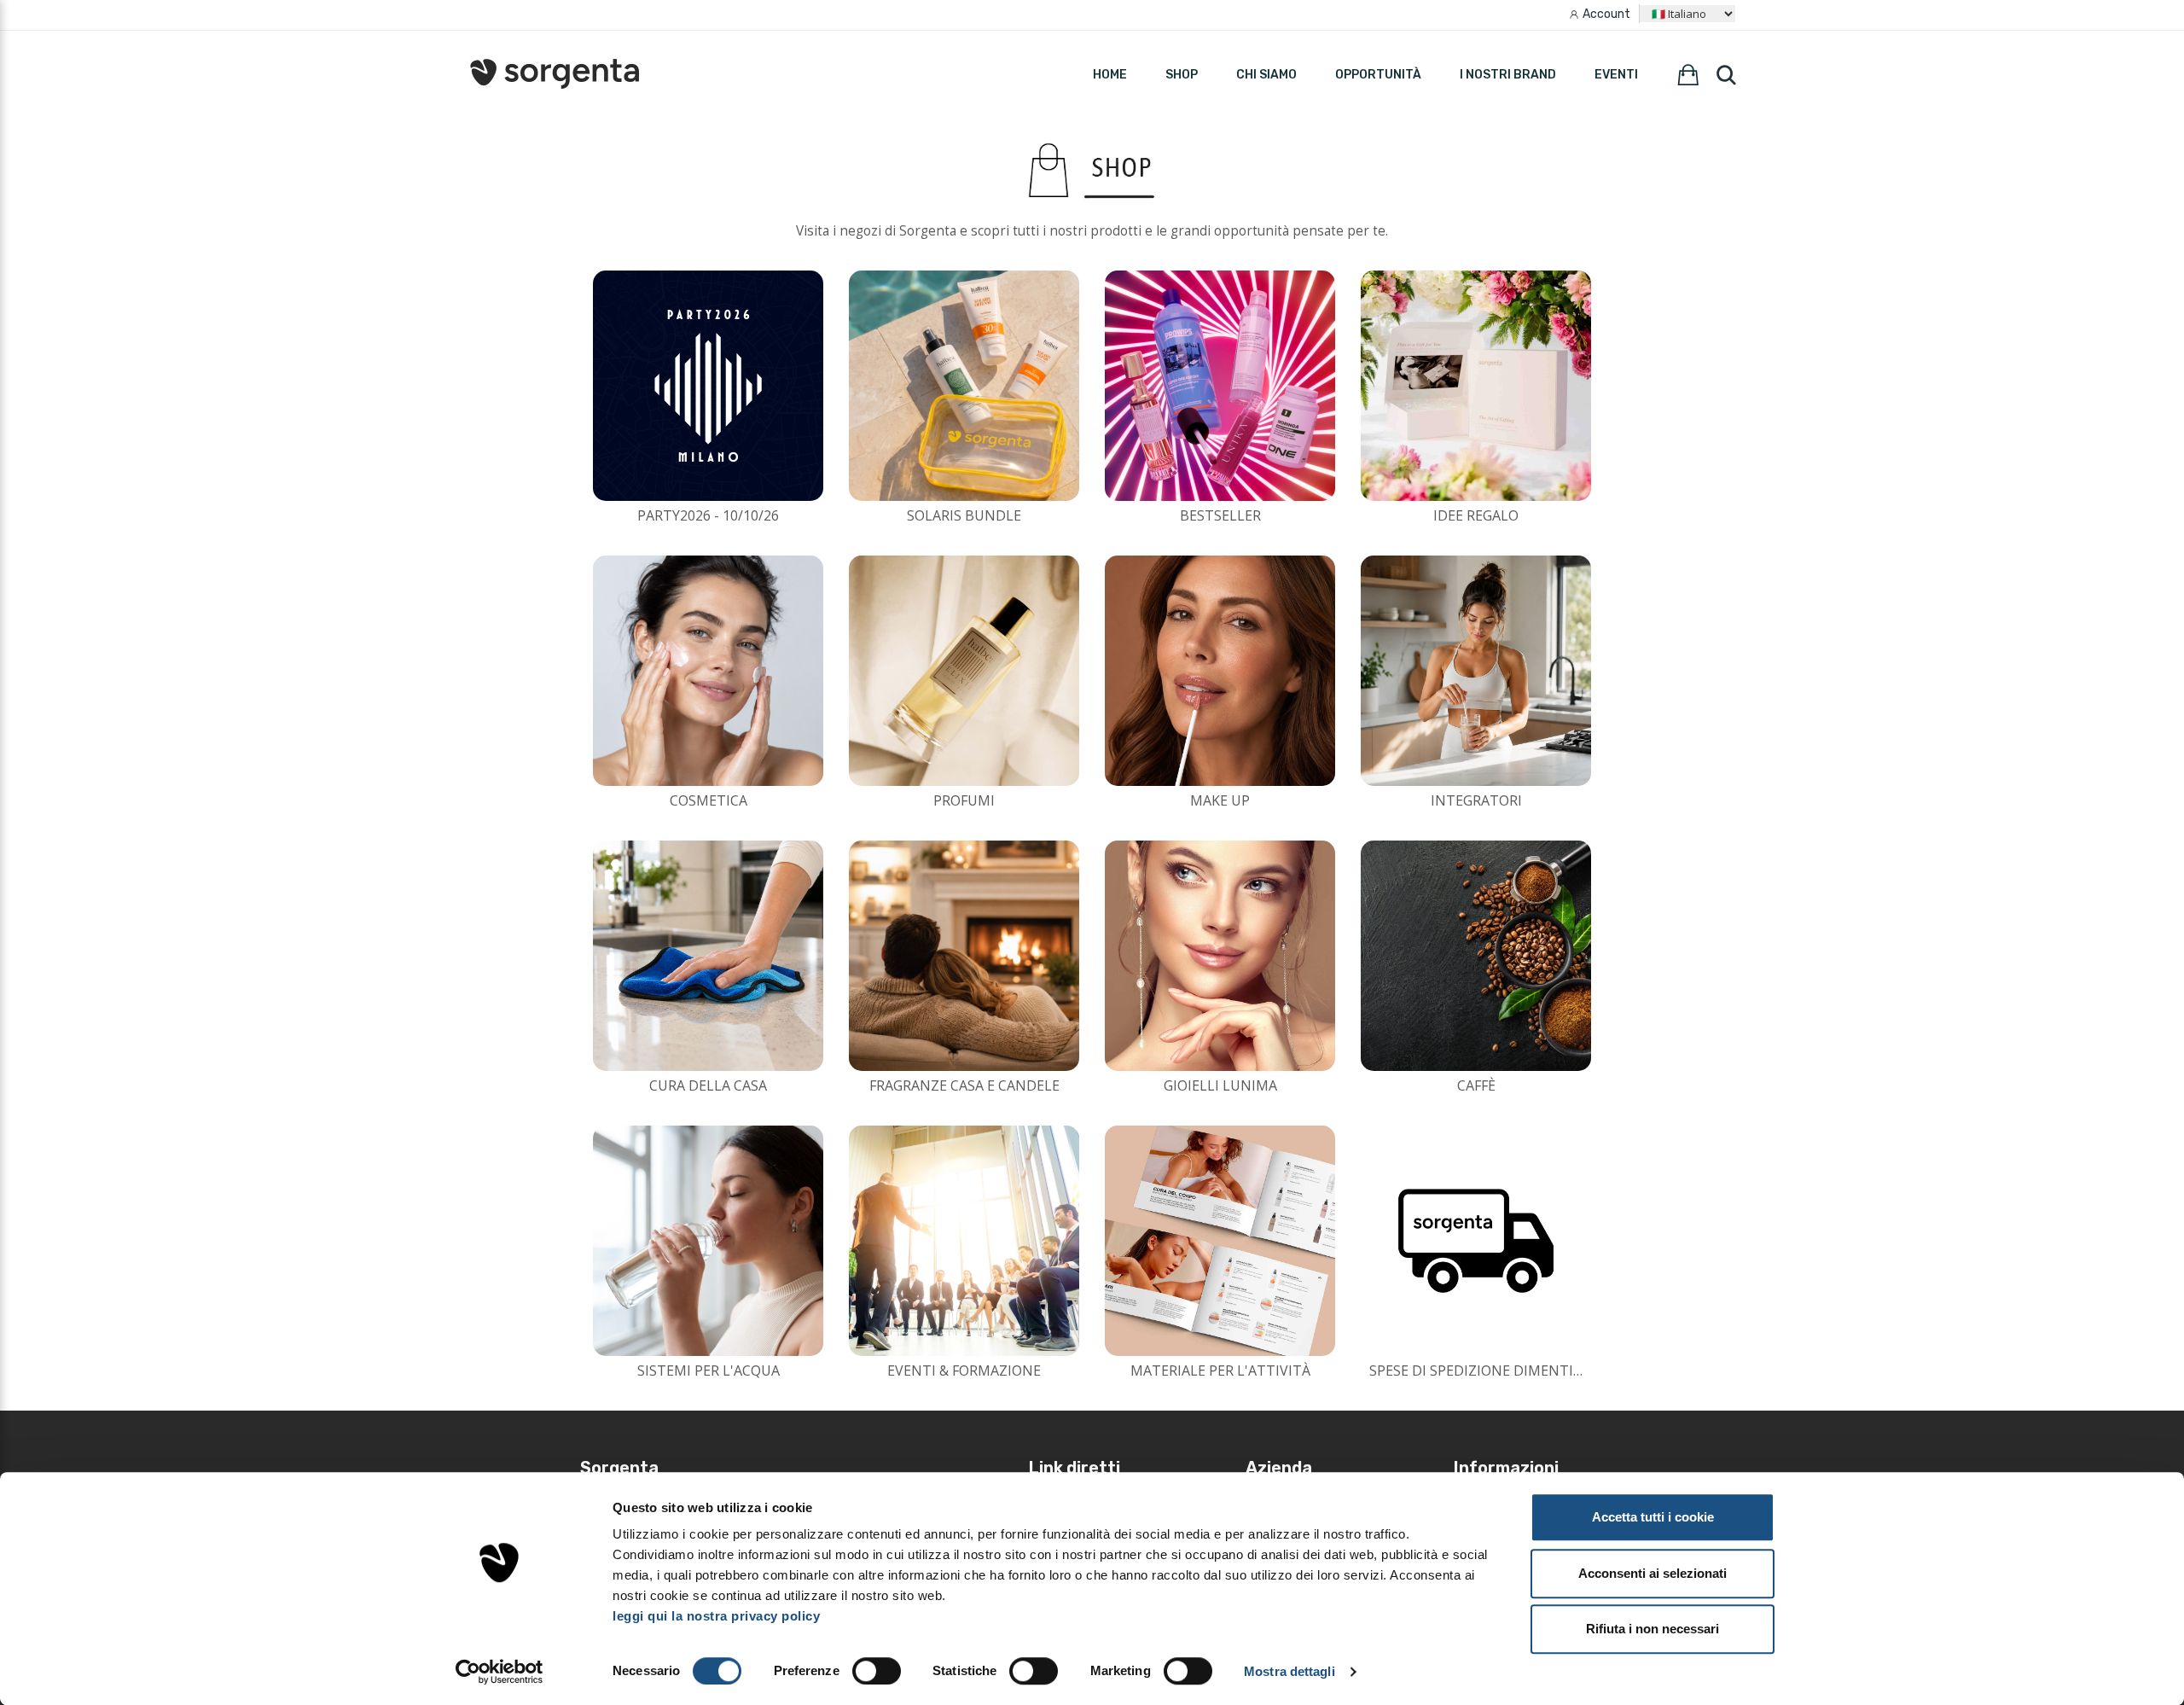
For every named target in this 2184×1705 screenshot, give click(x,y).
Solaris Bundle (964, 515)
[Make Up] (1220, 671)
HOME (1110, 75)
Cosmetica (709, 800)
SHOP (1182, 75)
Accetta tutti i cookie (1653, 1517)
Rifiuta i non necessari (1653, 1629)
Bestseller (1220, 515)
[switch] (877, 1671)
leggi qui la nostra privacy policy (716, 1616)
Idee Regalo (1476, 515)
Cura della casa (708, 1085)
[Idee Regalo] (1476, 386)
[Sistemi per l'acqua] (708, 1241)
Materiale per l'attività (1220, 1370)
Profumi (964, 800)
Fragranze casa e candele (964, 1085)
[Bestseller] (1220, 386)
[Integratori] (1476, 671)
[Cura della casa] (708, 956)
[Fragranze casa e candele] (964, 956)
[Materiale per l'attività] (1220, 1241)
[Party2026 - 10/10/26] (708, 386)
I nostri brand (1508, 75)
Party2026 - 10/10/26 (708, 515)
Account (1606, 14)
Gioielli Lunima (1220, 1085)
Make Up (1220, 800)
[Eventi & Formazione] (964, 1241)
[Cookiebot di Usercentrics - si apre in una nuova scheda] (500, 1672)
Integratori (1476, 800)
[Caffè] (1476, 956)
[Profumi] (964, 671)
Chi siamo (1266, 75)
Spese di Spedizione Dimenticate (1488, 1370)
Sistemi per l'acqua (709, 1370)
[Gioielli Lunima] (1220, 956)
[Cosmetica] (708, 671)
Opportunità (1378, 75)
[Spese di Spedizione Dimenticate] (1476, 1241)
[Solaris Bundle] (964, 386)
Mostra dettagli (1289, 1671)
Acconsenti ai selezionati (1653, 1573)
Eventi (1616, 75)
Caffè (1476, 1085)
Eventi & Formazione (964, 1370)
